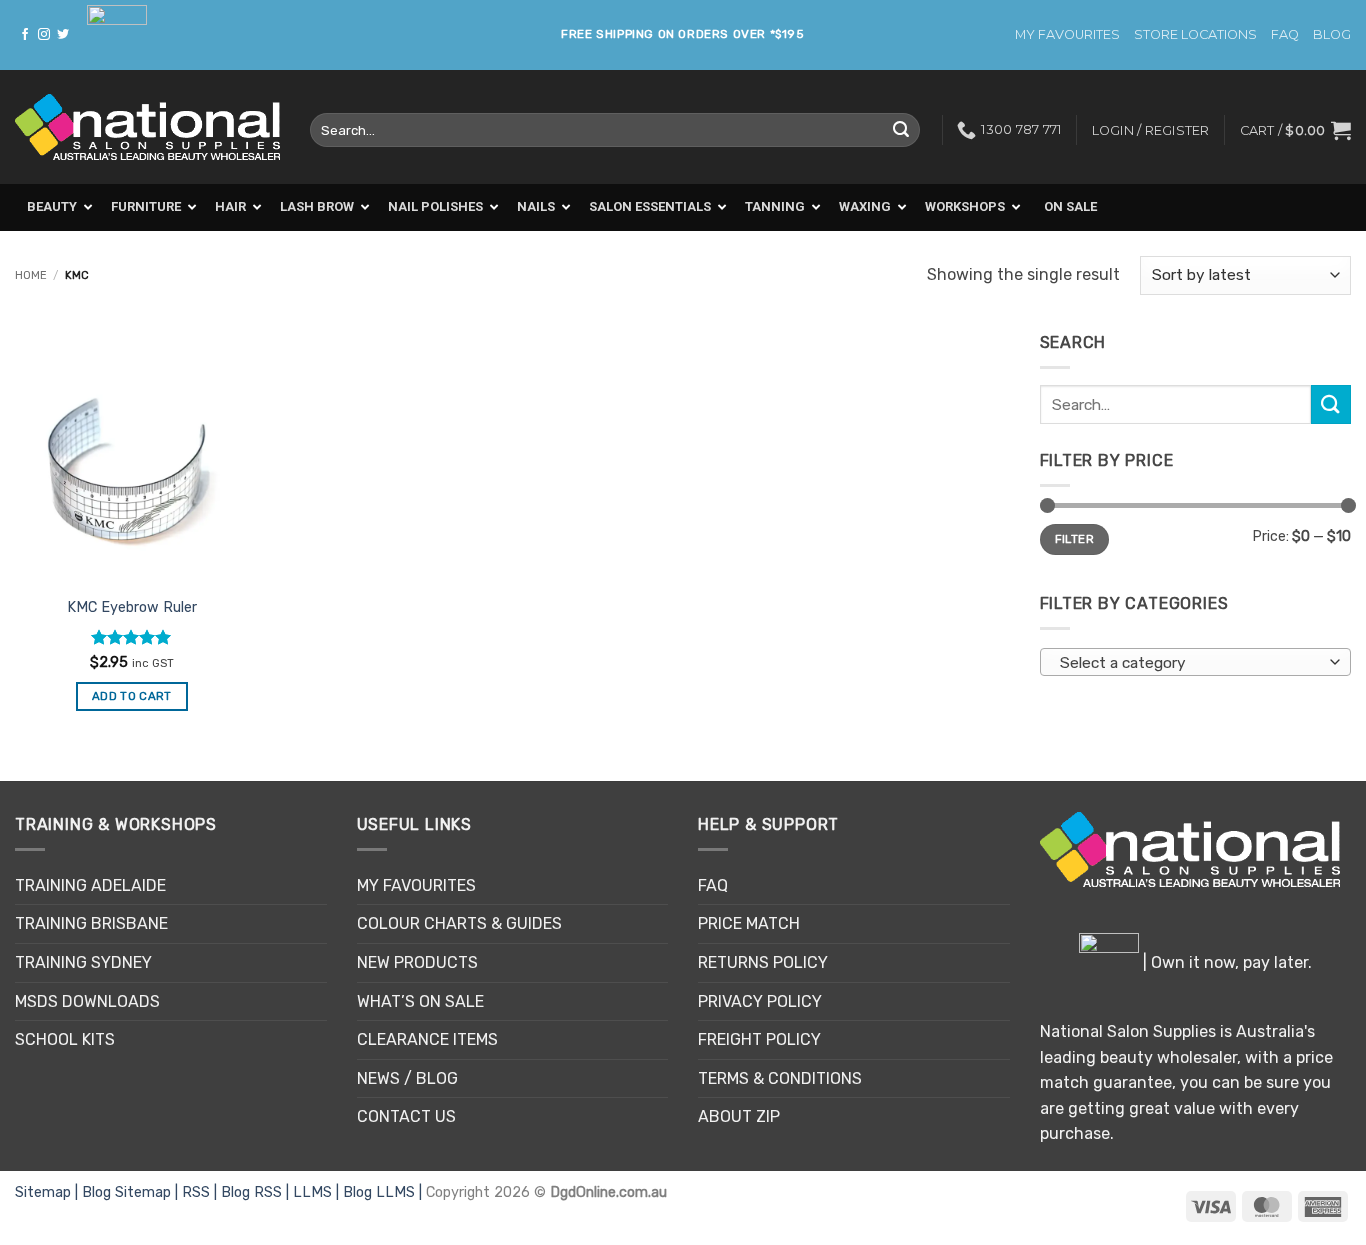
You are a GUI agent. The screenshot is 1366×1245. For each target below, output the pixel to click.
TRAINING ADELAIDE (90, 885)
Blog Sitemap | (132, 1192)
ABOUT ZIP (739, 1116)
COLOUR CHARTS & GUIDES (459, 923)
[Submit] (902, 130)
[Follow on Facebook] (25, 35)
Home (31, 275)
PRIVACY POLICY (760, 1001)
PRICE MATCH (749, 923)
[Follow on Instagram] (44, 35)
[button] (1295, 130)
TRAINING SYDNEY (83, 962)
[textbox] (1190, 663)
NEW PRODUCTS (417, 962)
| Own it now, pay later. (1225, 962)
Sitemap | (48, 1192)
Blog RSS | (257, 1192)
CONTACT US (406, 1116)
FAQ (1285, 34)
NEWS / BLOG (407, 1078)
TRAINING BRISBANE (91, 923)
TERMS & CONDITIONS (780, 1078)
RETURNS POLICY (763, 962)
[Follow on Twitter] (63, 35)
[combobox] (1196, 662)
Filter (1074, 539)
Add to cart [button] (132, 696)
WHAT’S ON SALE (420, 1001)
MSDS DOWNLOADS (87, 1001)
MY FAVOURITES (1067, 34)
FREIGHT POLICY (759, 1039)
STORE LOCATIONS (1195, 34)
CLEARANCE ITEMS (427, 1039)
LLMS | (318, 1192)
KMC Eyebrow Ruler (132, 607)
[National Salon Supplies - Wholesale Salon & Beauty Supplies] (147, 127)
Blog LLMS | (384, 1192)
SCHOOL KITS (65, 1039)
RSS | (201, 1192)
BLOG (1332, 34)
